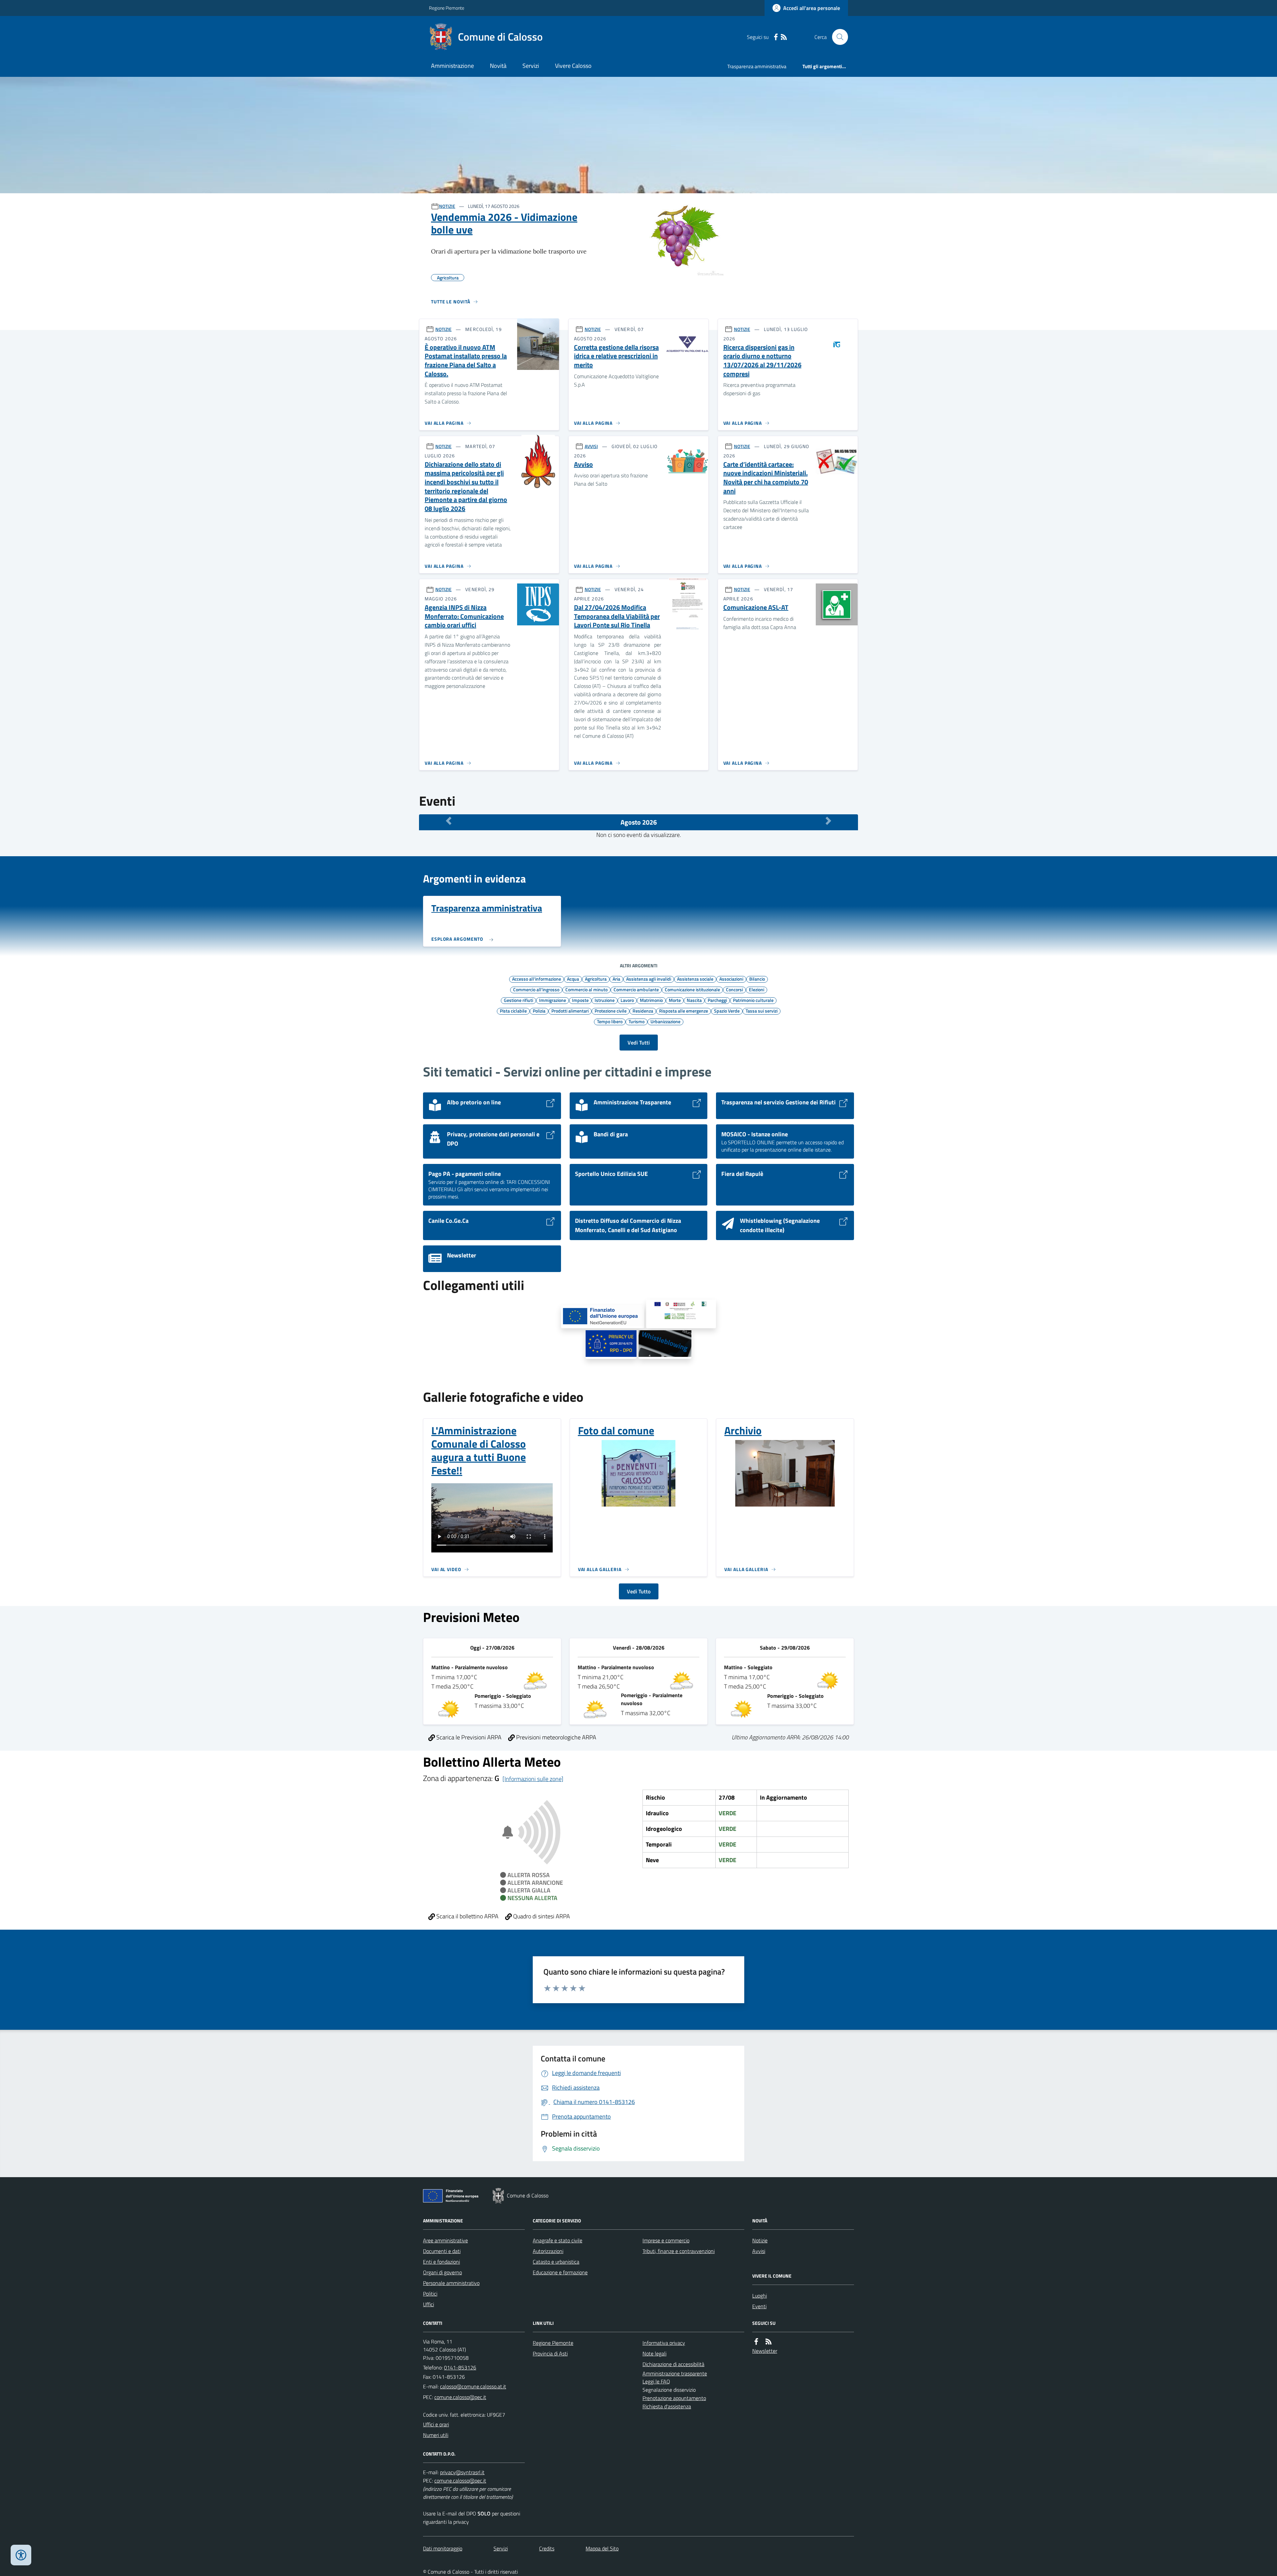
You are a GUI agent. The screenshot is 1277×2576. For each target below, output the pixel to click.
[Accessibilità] (21, 2555)
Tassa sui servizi (762, 1011)
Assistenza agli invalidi (649, 979)
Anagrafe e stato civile (558, 2240)
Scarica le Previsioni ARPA (468, 1737)
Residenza (643, 1011)
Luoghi (760, 2296)
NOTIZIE (447, 206)
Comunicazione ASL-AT (756, 608)
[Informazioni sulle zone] (533, 1779)
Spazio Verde (727, 1011)
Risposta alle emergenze (684, 1011)
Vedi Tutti (639, 1043)
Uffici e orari (436, 2424)
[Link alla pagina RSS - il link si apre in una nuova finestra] (784, 37)
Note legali (654, 2353)
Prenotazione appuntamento (674, 2398)
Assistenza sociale (695, 979)
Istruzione (605, 1000)
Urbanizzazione (665, 1021)
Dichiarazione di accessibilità (673, 2364)
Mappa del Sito (602, 2548)
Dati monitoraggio (443, 2548)
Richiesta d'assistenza (667, 2406)
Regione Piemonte (447, 8)
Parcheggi (717, 1000)
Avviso (583, 465)
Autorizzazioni (548, 2251)
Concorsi (734, 989)
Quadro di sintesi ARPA (541, 1916)
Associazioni (731, 979)
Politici (430, 2294)
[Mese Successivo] (828, 821)
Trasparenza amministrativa (757, 66)
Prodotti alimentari (570, 1011)
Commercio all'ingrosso (536, 989)
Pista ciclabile (513, 1011)
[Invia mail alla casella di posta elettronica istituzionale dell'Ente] (473, 2386)
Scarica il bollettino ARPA (467, 1916)
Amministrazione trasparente (675, 2373)
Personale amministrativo (451, 2283)
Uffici (428, 2304)
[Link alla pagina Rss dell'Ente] (769, 2342)
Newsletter (765, 2351)
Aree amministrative (445, 2240)
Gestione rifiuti (518, 1000)
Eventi (759, 2306)
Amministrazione (452, 66)
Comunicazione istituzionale (692, 989)
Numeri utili (436, 2435)
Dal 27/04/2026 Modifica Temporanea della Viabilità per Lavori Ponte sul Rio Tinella (617, 616)
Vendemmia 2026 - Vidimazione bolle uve (504, 223)
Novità (498, 66)
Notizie (760, 2240)
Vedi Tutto (639, 1591)
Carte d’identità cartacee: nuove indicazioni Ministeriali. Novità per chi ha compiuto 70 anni (766, 478)
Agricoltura (596, 979)
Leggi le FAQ (656, 2381)
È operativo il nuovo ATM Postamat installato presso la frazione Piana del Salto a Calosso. (466, 361)
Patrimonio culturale (753, 1000)
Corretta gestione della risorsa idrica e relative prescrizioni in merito (616, 356)
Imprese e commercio (666, 2240)
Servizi (531, 66)
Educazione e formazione (560, 2272)
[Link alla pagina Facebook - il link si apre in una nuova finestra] (776, 37)
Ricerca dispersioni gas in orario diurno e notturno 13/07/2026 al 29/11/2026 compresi (762, 361)
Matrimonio (651, 1000)
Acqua (573, 979)
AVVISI (591, 446)
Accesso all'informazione (537, 979)
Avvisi (759, 2251)
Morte (675, 1000)
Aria (616, 979)
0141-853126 (460, 2367)
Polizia (539, 1011)
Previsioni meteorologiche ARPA (556, 1737)
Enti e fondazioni (441, 2262)
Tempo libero (610, 1021)
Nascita (694, 1000)
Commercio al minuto (586, 989)
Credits (547, 2548)
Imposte (580, 1000)
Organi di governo (442, 2272)
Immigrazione (553, 1000)
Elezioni (757, 989)
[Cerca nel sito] (837, 37)
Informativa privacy (664, 2343)
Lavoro (627, 1000)
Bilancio (757, 979)
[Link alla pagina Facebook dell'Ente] (756, 2342)
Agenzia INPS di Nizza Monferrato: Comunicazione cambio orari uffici (464, 616)
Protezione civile (611, 1011)
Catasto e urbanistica (556, 2262)
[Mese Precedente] (449, 821)
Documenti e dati (442, 2251)
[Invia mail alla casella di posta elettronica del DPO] (462, 2472)
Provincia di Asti (550, 2353)
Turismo (637, 1021)
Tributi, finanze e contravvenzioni (679, 2251)
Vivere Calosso (573, 66)
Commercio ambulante (636, 989)
